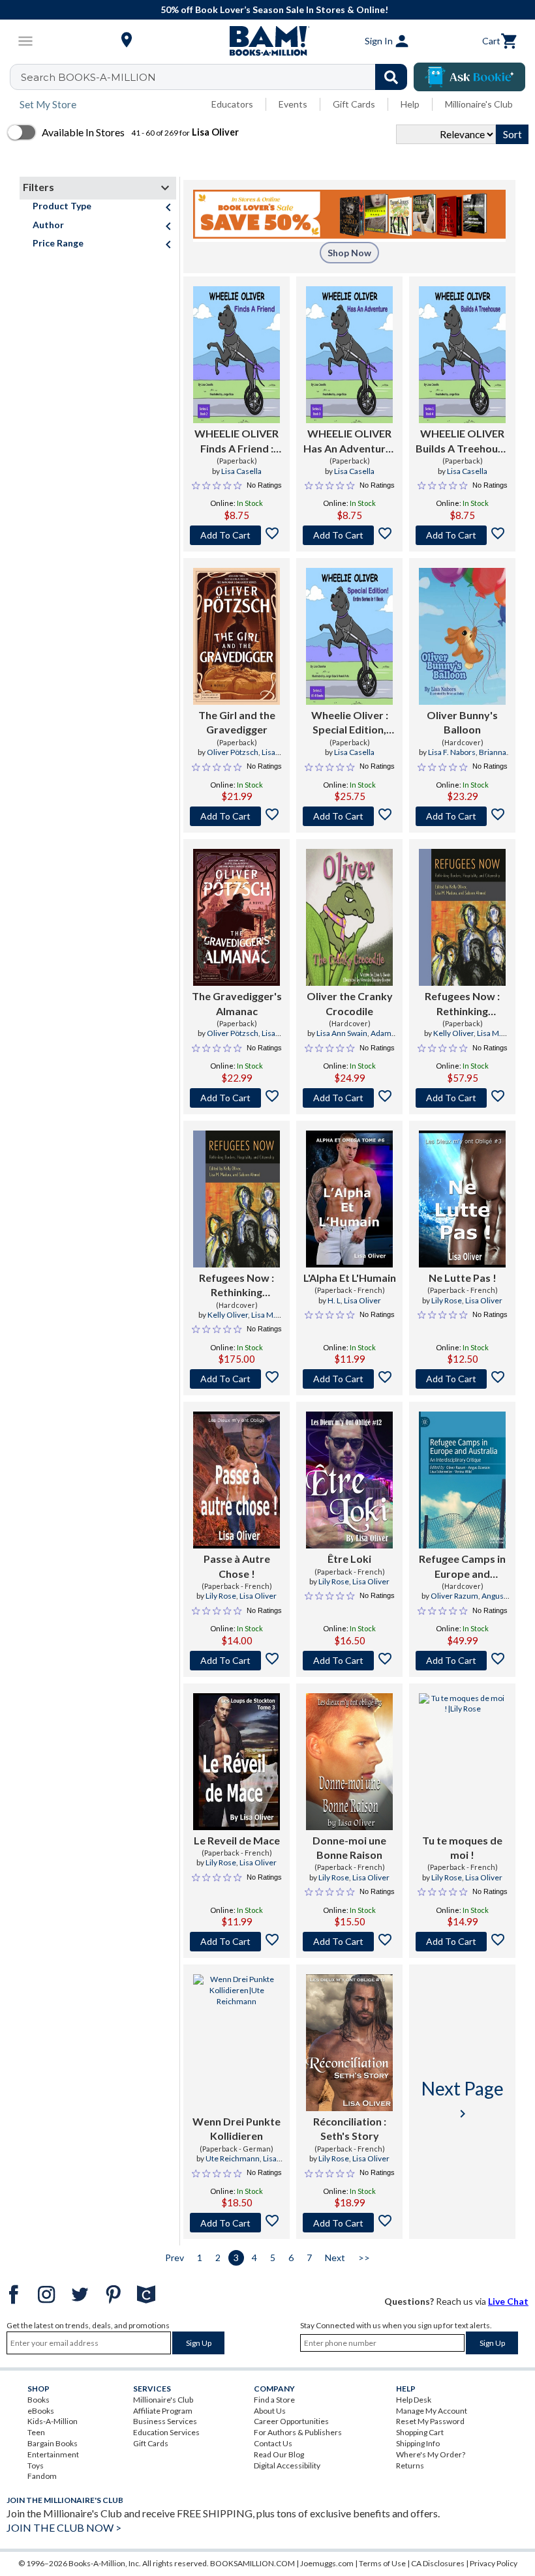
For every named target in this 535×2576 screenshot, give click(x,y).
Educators (232, 104)
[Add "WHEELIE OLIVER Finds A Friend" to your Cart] (237, 535)
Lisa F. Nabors (452, 752)
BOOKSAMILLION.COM (252, 2563)
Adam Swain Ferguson (348, 1039)
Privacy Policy (494, 2563)
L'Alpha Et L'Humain (350, 1278)
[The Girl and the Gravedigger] (237, 636)
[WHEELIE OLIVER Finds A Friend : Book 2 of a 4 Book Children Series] (237, 355)
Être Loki (349, 1559)
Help (410, 104)
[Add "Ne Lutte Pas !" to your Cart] (462, 1379)
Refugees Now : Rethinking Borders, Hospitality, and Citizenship (463, 1004)
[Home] (267, 41)
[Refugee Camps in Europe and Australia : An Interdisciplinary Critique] (462, 1480)
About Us (270, 2411)
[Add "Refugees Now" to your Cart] (462, 1098)
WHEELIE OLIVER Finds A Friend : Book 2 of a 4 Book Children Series (237, 441)
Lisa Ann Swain (342, 1033)
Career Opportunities (291, 2421)
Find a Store (274, 2400)
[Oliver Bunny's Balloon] (462, 636)
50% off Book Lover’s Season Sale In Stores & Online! (274, 9)
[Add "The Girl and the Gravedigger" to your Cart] (237, 816)
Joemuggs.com (327, 2563)
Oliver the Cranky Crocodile (350, 1003)
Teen (36, 2432)
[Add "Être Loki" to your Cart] (349, 1661)
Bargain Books (53, 2443)
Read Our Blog (279, 2454)
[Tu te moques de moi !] (462, 1762)
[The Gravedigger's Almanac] (237, 917)
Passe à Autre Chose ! (237, 1566)
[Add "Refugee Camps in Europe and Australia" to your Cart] (462, 1661)
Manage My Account (432, 2411)
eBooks (41, 2411)
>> (364, 2258)
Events (293, 104)
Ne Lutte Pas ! (463, 1278)
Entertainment (53, 2454)
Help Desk (414, 2400)
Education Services (166, 2432)
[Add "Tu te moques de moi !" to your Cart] (462, 1942)
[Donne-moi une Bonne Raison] (349, 1762)
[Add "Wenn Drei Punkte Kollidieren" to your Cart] (237, 2223)
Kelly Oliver (453, 1033)
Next (335, 2258)
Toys (36, 2465)
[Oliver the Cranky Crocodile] (349, 917)
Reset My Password (430, 2421)
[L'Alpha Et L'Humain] (349, 1199)
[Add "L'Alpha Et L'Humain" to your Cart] (349, 1379)
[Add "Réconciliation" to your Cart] (349, 2223)
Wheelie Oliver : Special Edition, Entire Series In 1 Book (350, 723)
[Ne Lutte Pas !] (462, 1199)
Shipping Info (418, 2443)
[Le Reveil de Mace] (237, 1762)
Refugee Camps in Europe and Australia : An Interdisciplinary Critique (462, 1567)
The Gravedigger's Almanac (237, 1003)
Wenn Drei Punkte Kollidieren (237, 2128)
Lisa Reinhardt (247, 758)
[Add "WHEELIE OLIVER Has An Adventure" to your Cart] (349, 535)
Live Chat (508, 2301)
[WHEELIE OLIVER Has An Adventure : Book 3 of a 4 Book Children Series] (349, 355)
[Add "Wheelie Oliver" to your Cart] (349, 816)
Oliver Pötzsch (233, 752)
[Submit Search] (391, 77)
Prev (175, 2258)
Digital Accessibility (287, 2465)
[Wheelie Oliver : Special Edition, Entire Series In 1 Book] (349, 636)
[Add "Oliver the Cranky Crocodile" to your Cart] (349, 1098)
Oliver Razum (454, 1596)
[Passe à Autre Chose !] (237, 1480)
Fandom (42, 2476)
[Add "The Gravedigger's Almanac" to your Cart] (237, 1098)
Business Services (165, 2421)
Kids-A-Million (53, 2421)
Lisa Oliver (362, 1300)
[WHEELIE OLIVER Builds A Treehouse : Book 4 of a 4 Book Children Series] (462, 355)
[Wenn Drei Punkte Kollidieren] (237, 2043)
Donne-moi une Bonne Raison (349, 1847)
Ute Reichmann (233, 2158)
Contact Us (273, 2443)
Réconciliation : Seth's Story (350, 2128)
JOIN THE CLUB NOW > (64, 2527)
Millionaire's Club (479, 104)
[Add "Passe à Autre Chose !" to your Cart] (237, 1661)
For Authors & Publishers (298, 2432)
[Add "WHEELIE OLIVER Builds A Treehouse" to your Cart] (462, 535)
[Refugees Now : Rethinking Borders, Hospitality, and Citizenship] (462, 917)
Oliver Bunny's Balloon (462, 722)
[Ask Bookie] (469, 77)
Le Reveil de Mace (237, 1840)
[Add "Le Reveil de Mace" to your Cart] (237, 1942)
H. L (334, 1300)
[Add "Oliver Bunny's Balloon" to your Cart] (462, 816)
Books (38, 2400)
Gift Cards (354, 104)
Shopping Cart (420, 2432)
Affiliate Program (163, 2411)
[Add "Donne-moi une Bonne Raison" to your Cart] (349, 1942)
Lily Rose (447, 1300)
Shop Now (349, 253)
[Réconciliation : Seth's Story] (349, 2043)
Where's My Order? (431, 2454)
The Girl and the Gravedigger (237, 722)
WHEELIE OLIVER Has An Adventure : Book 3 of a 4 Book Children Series (350, 441)
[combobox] (217, 77)
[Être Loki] (349, 1480)
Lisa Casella (241, 471)
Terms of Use (382, 2563)
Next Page (463, 2099)
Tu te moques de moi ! (462, 1847)
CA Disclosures (438, 2563)
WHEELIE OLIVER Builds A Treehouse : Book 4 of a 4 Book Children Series (462, 441)
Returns (410, 2465)
